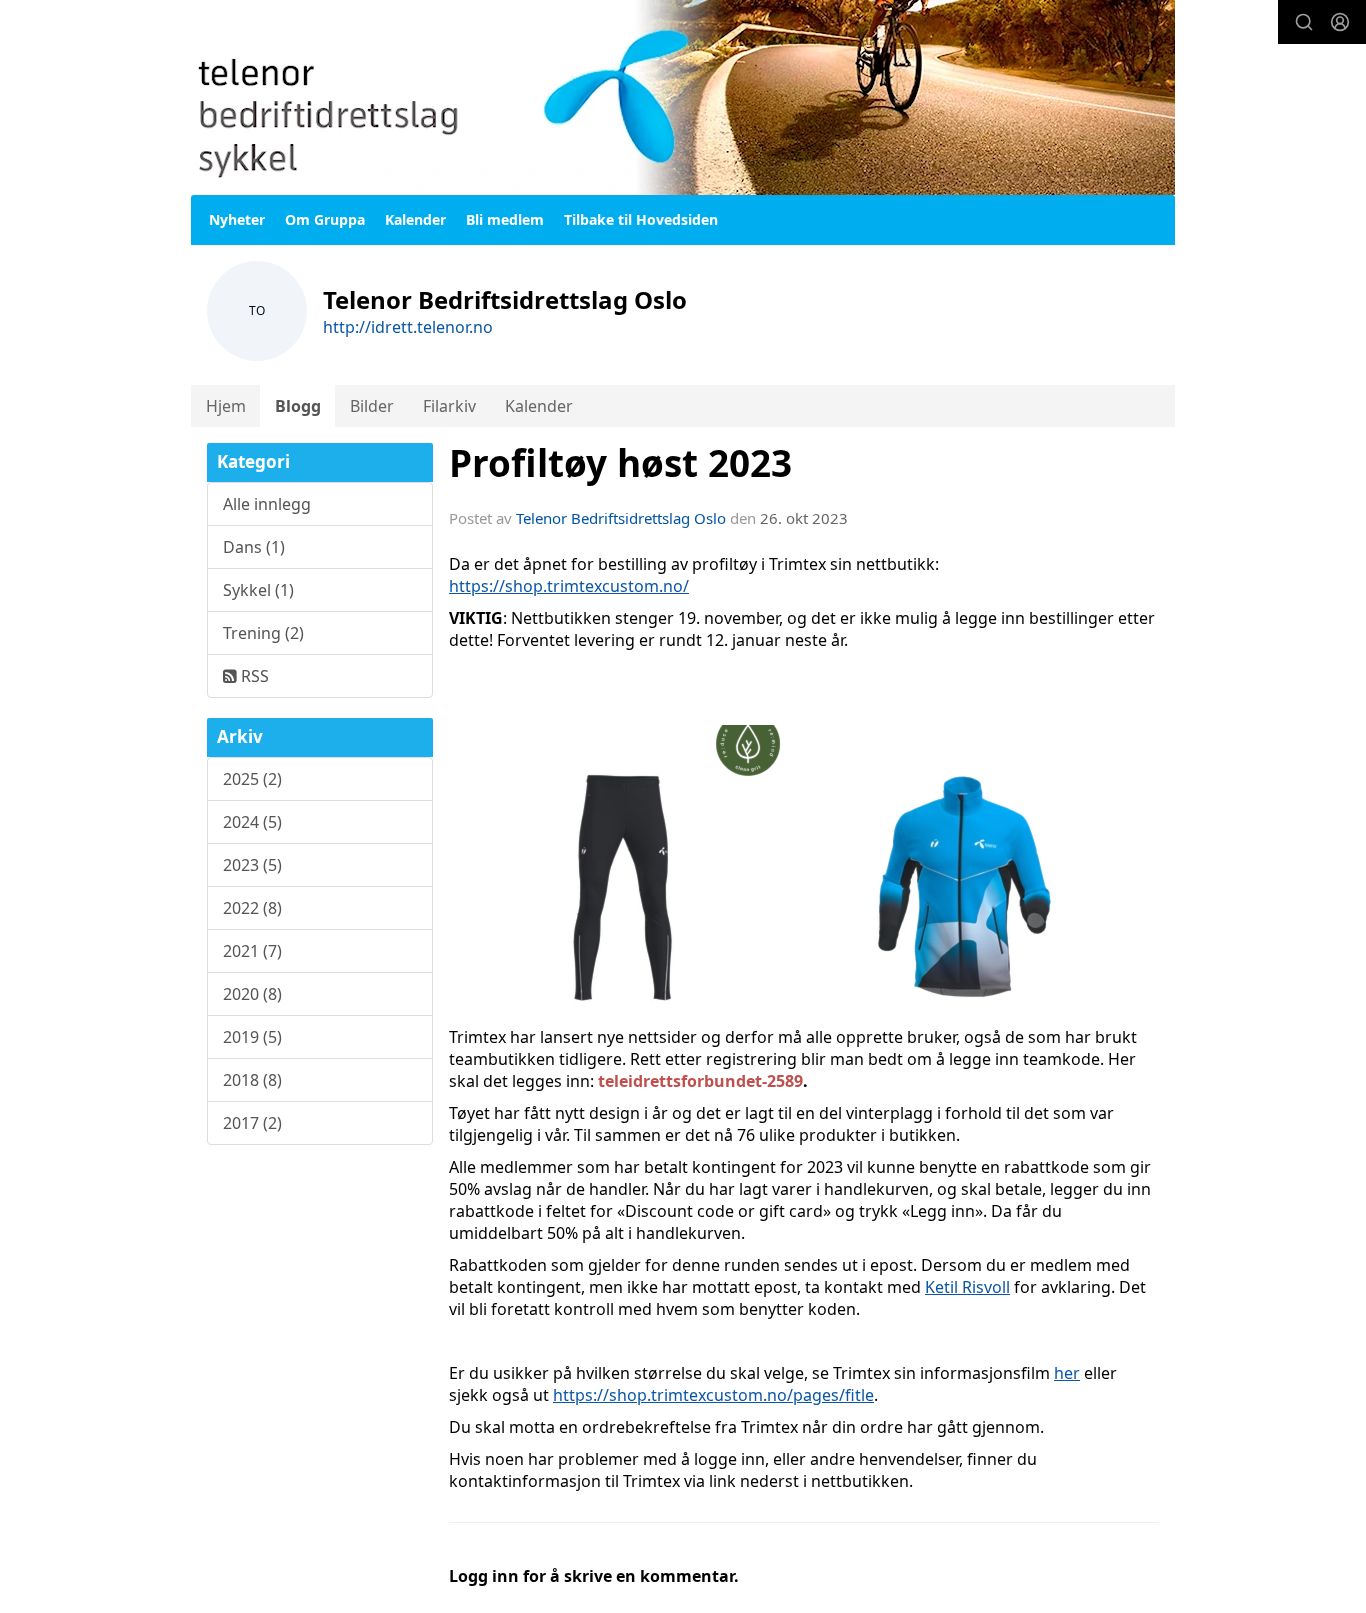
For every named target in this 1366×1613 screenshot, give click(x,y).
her (1067, 1373)
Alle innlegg (267, 504)
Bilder (372, 406)
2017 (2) (252, 1123)
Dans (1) (254, 547)
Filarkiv (449, 406)
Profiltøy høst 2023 (620, 463)
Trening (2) (263, 633)
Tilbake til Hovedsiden (641, 219)
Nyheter (237, 219)
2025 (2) (252, 779)
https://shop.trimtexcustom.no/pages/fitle (713, 1395)
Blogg (298, 406)
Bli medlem (505, 219)
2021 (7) (252, 951)
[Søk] (1304, 22)
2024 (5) (252, 822)
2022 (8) (252, 908)
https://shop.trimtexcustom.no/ (569, 586)
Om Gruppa (325, 219)
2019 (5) (252, 1037)
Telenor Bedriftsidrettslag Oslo (621, 518)
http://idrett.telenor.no (408, 327)
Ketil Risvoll (967, 1287)
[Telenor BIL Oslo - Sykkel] (683, 97)
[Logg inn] (1340, 22)
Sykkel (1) (258, 590)
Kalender (415, 219)
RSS (253, 676)
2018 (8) (252, 1080)
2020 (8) (252, 994)
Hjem (226, 406)
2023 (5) (252, 865)
